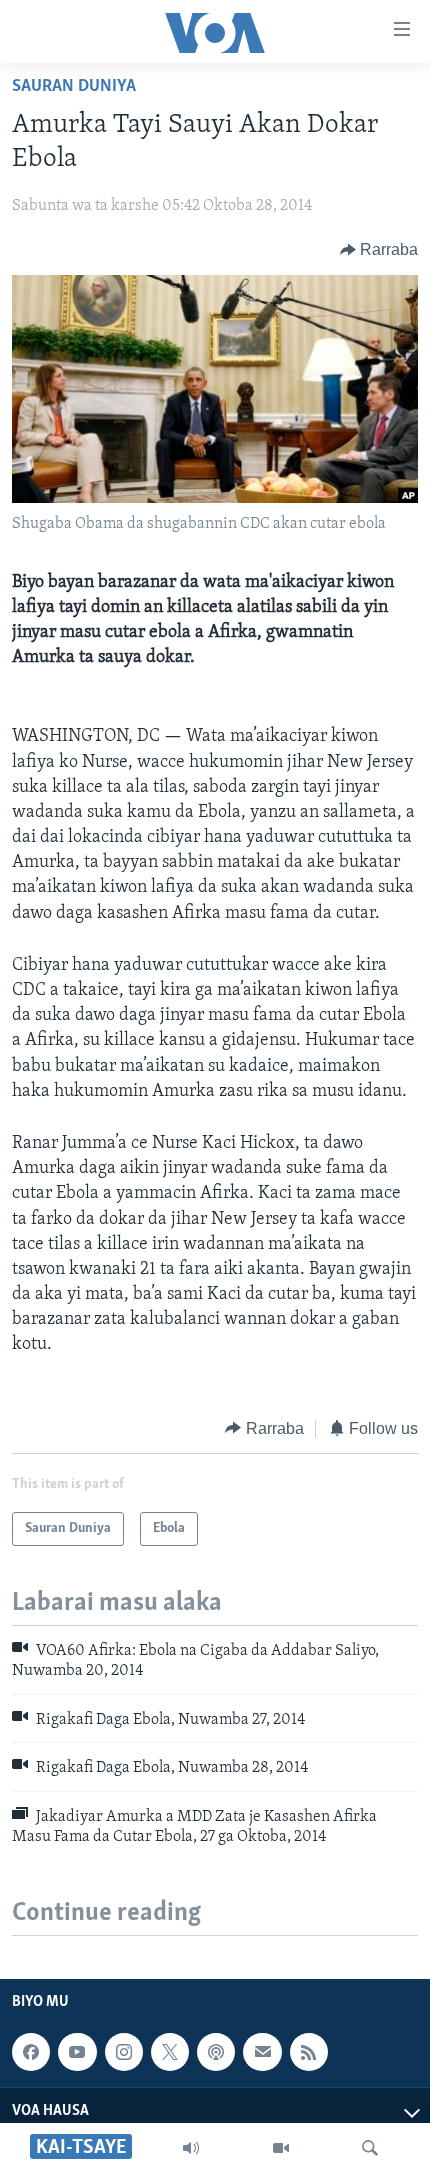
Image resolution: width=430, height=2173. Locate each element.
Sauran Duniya (74, 87)
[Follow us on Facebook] (31, 2052)
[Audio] (191, 2148)
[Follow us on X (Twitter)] (170, 2052)
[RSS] (309, 2052)
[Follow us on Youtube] (77, 2052)
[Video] (281, 2148)
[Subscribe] (262, 2052)
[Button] (379, 250)
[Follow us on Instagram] (124, 2052)
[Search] (370, 2148)
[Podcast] (216, 2052)
